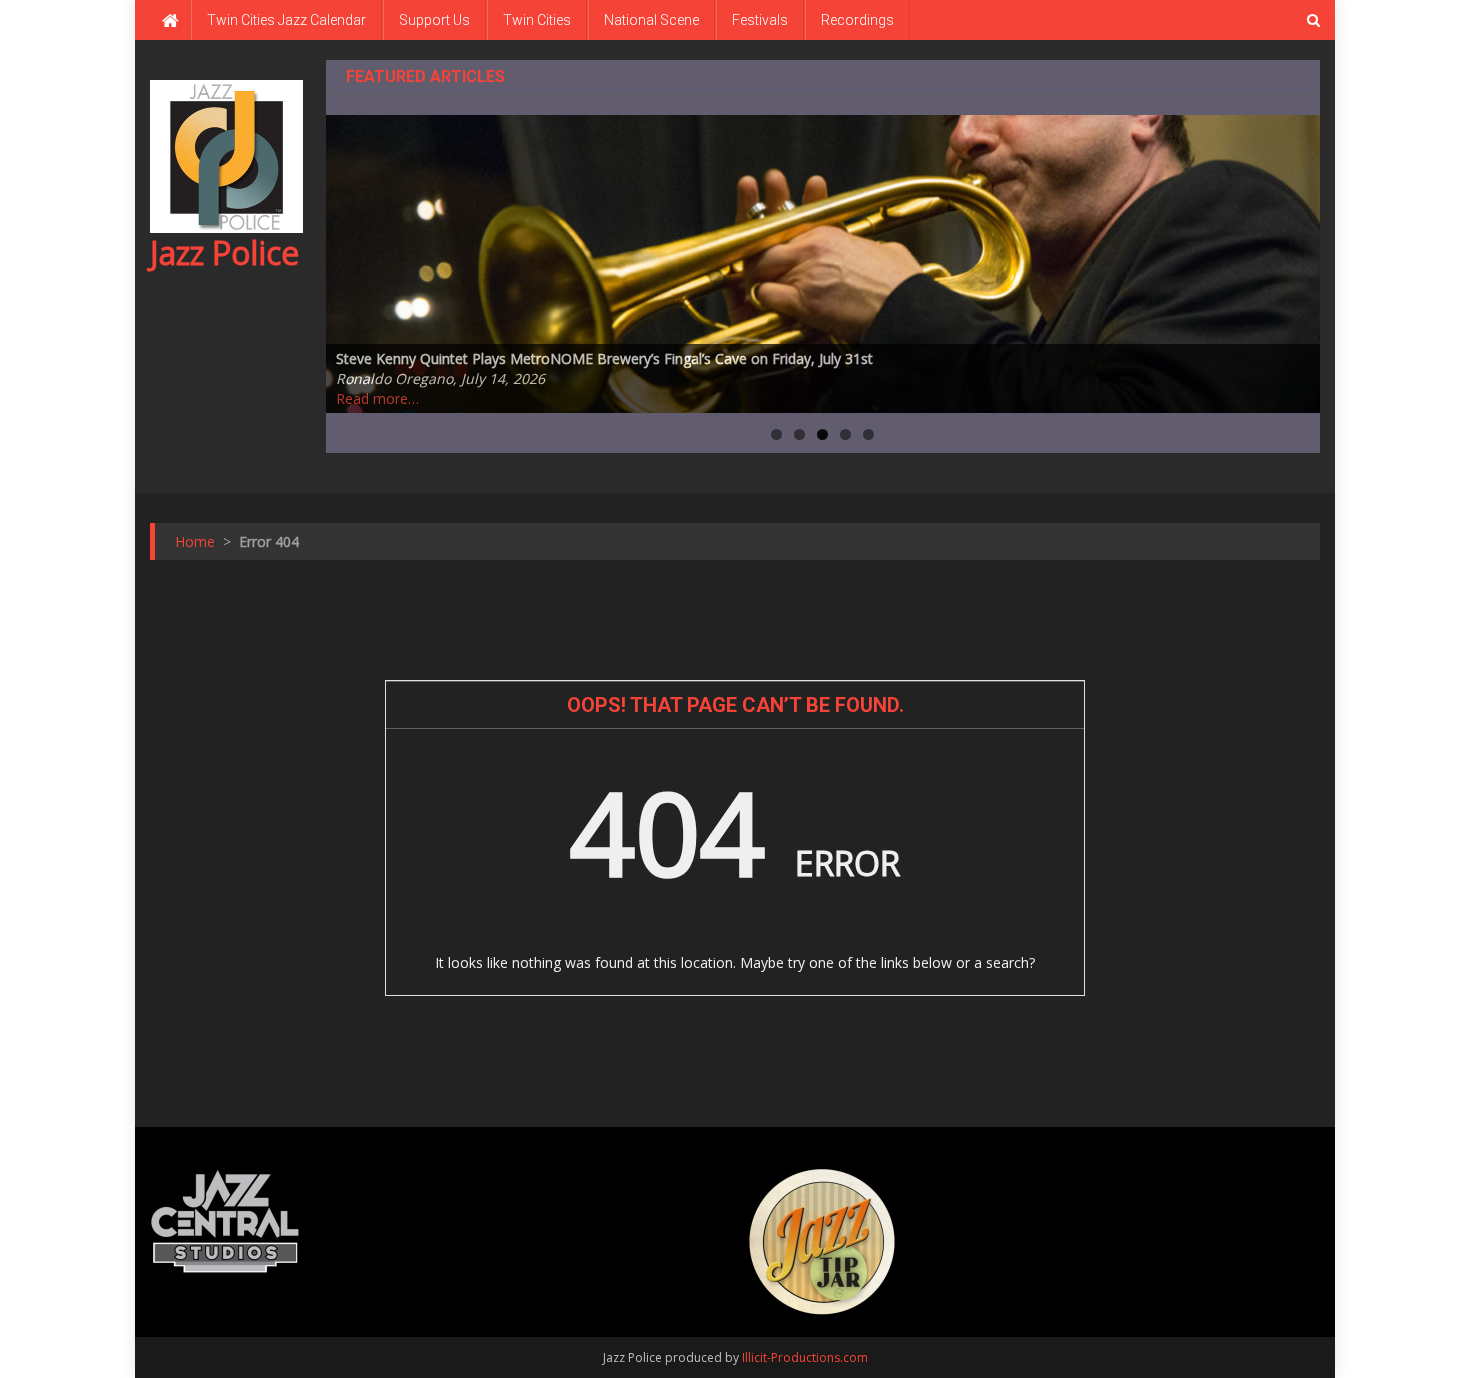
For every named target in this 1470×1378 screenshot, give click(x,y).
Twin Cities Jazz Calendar (286, 20)
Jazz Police (224, 252)
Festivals (760, 20)
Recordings (857, 20)
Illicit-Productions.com (805, 1357)
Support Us (434, 20)
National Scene (651, 20)
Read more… (377, 398)
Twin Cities (537, 20)
